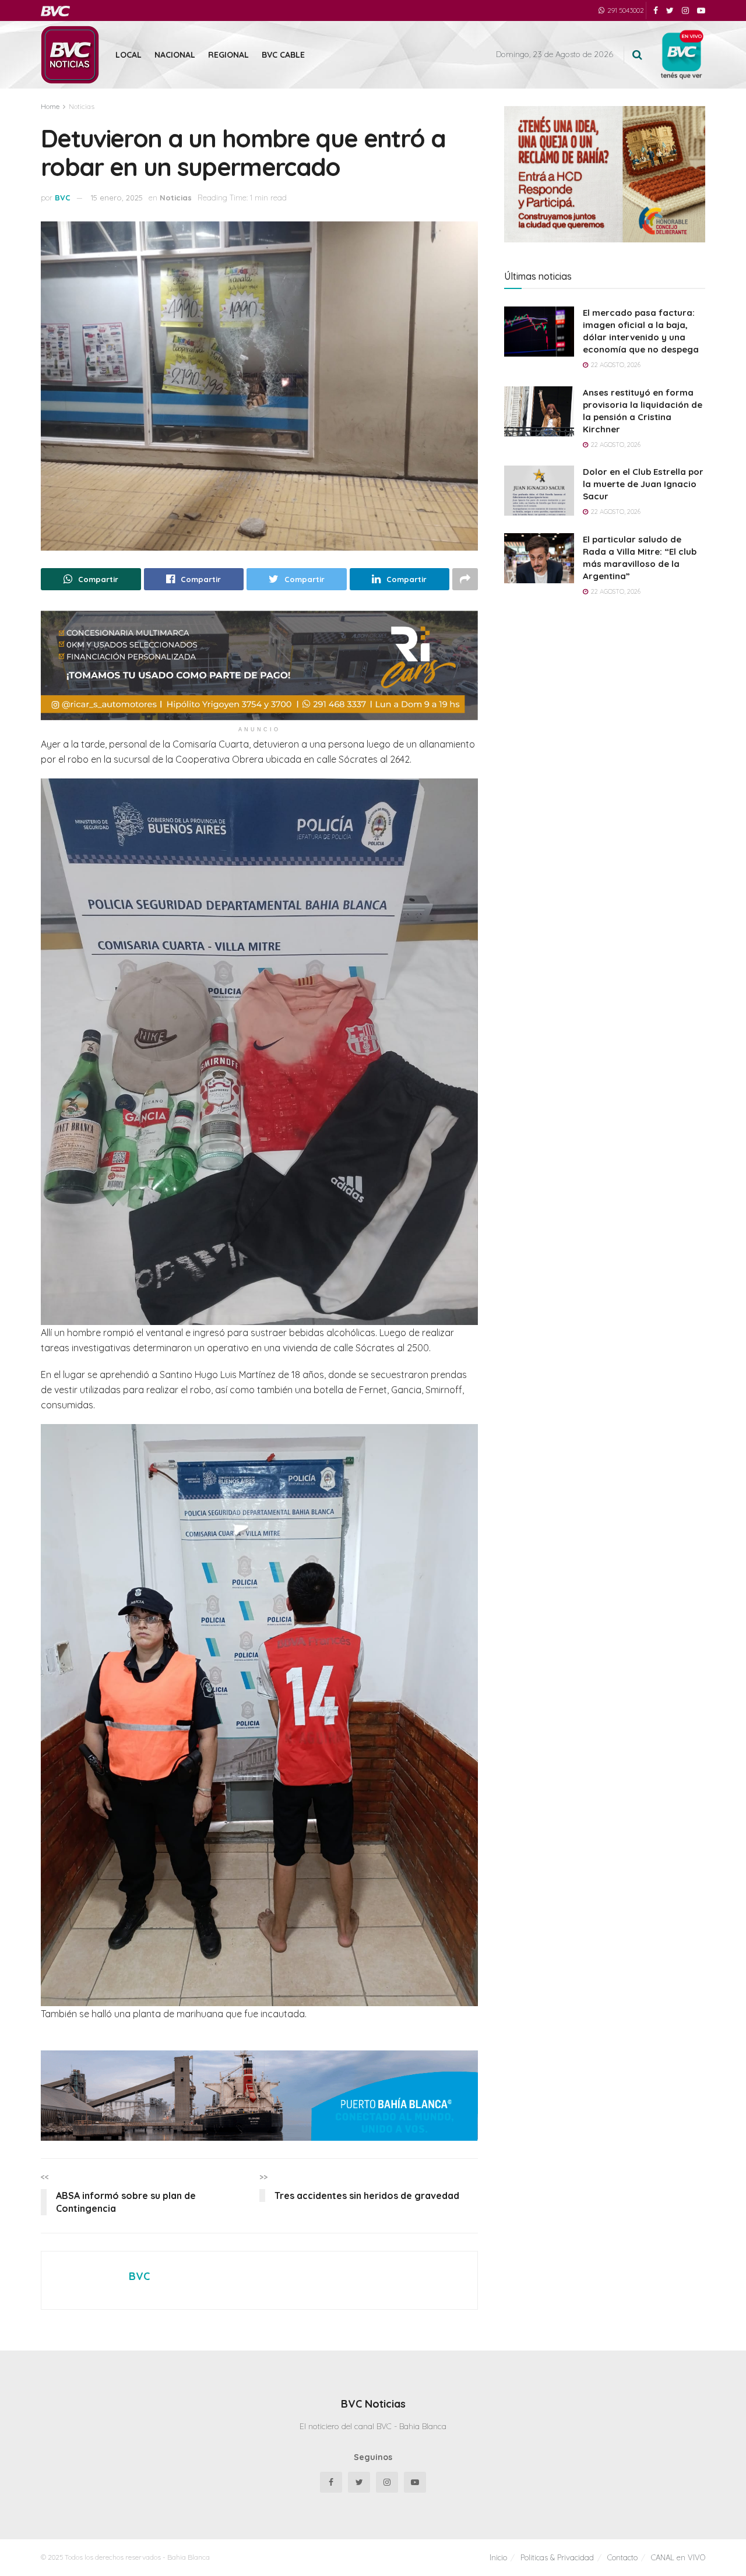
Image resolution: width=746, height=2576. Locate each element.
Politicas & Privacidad (557, 2557)
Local (129, 55)
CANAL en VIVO (678, 2557)
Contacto (622, 2557)
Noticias (82, 106)
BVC (63, 198)
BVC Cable (283, 55)
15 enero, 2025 (117, 198)
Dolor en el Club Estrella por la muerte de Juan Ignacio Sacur (643, 484)
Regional (228, 55)
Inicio (498, 2557)
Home (50, 106)
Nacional (175, 55)
